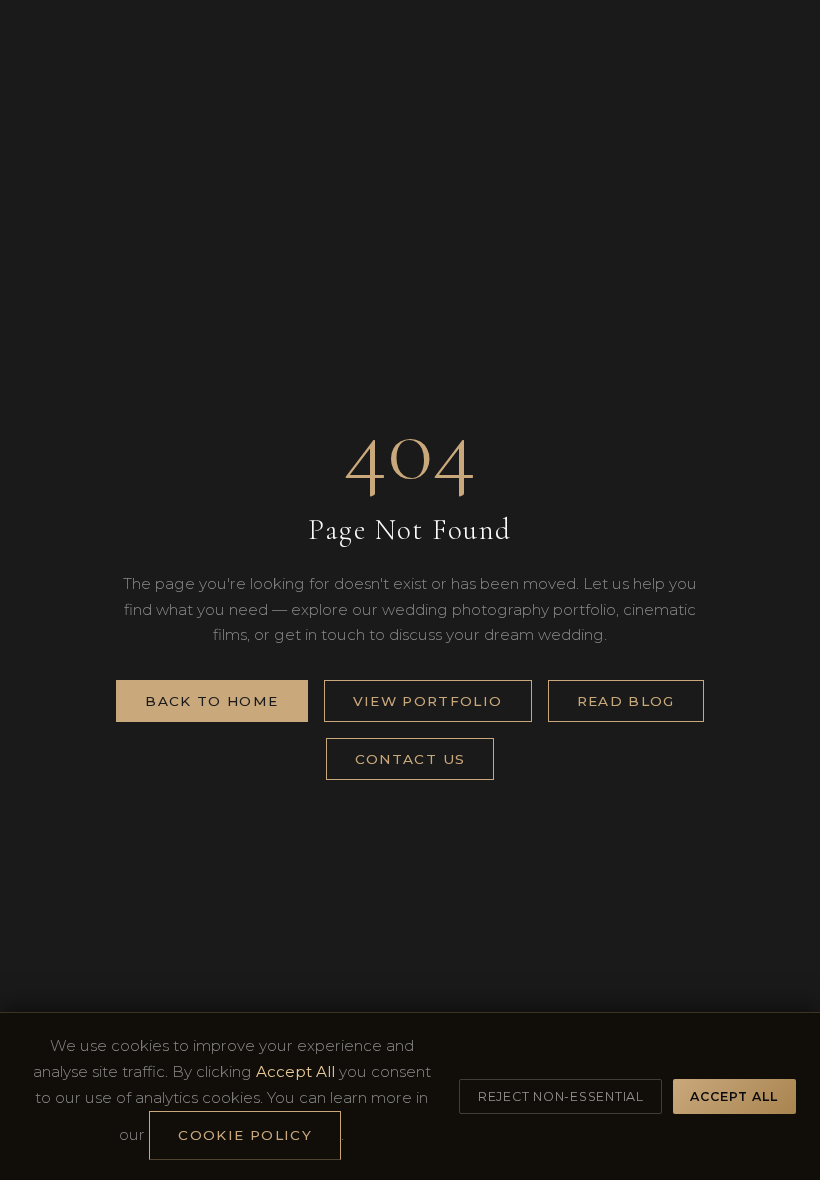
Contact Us (410, 759)
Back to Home (211, 701)
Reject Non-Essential (561, 1096)
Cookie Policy (245, 1135)
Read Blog (626, 701)
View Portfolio (428, 701)
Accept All (734, 1096)
